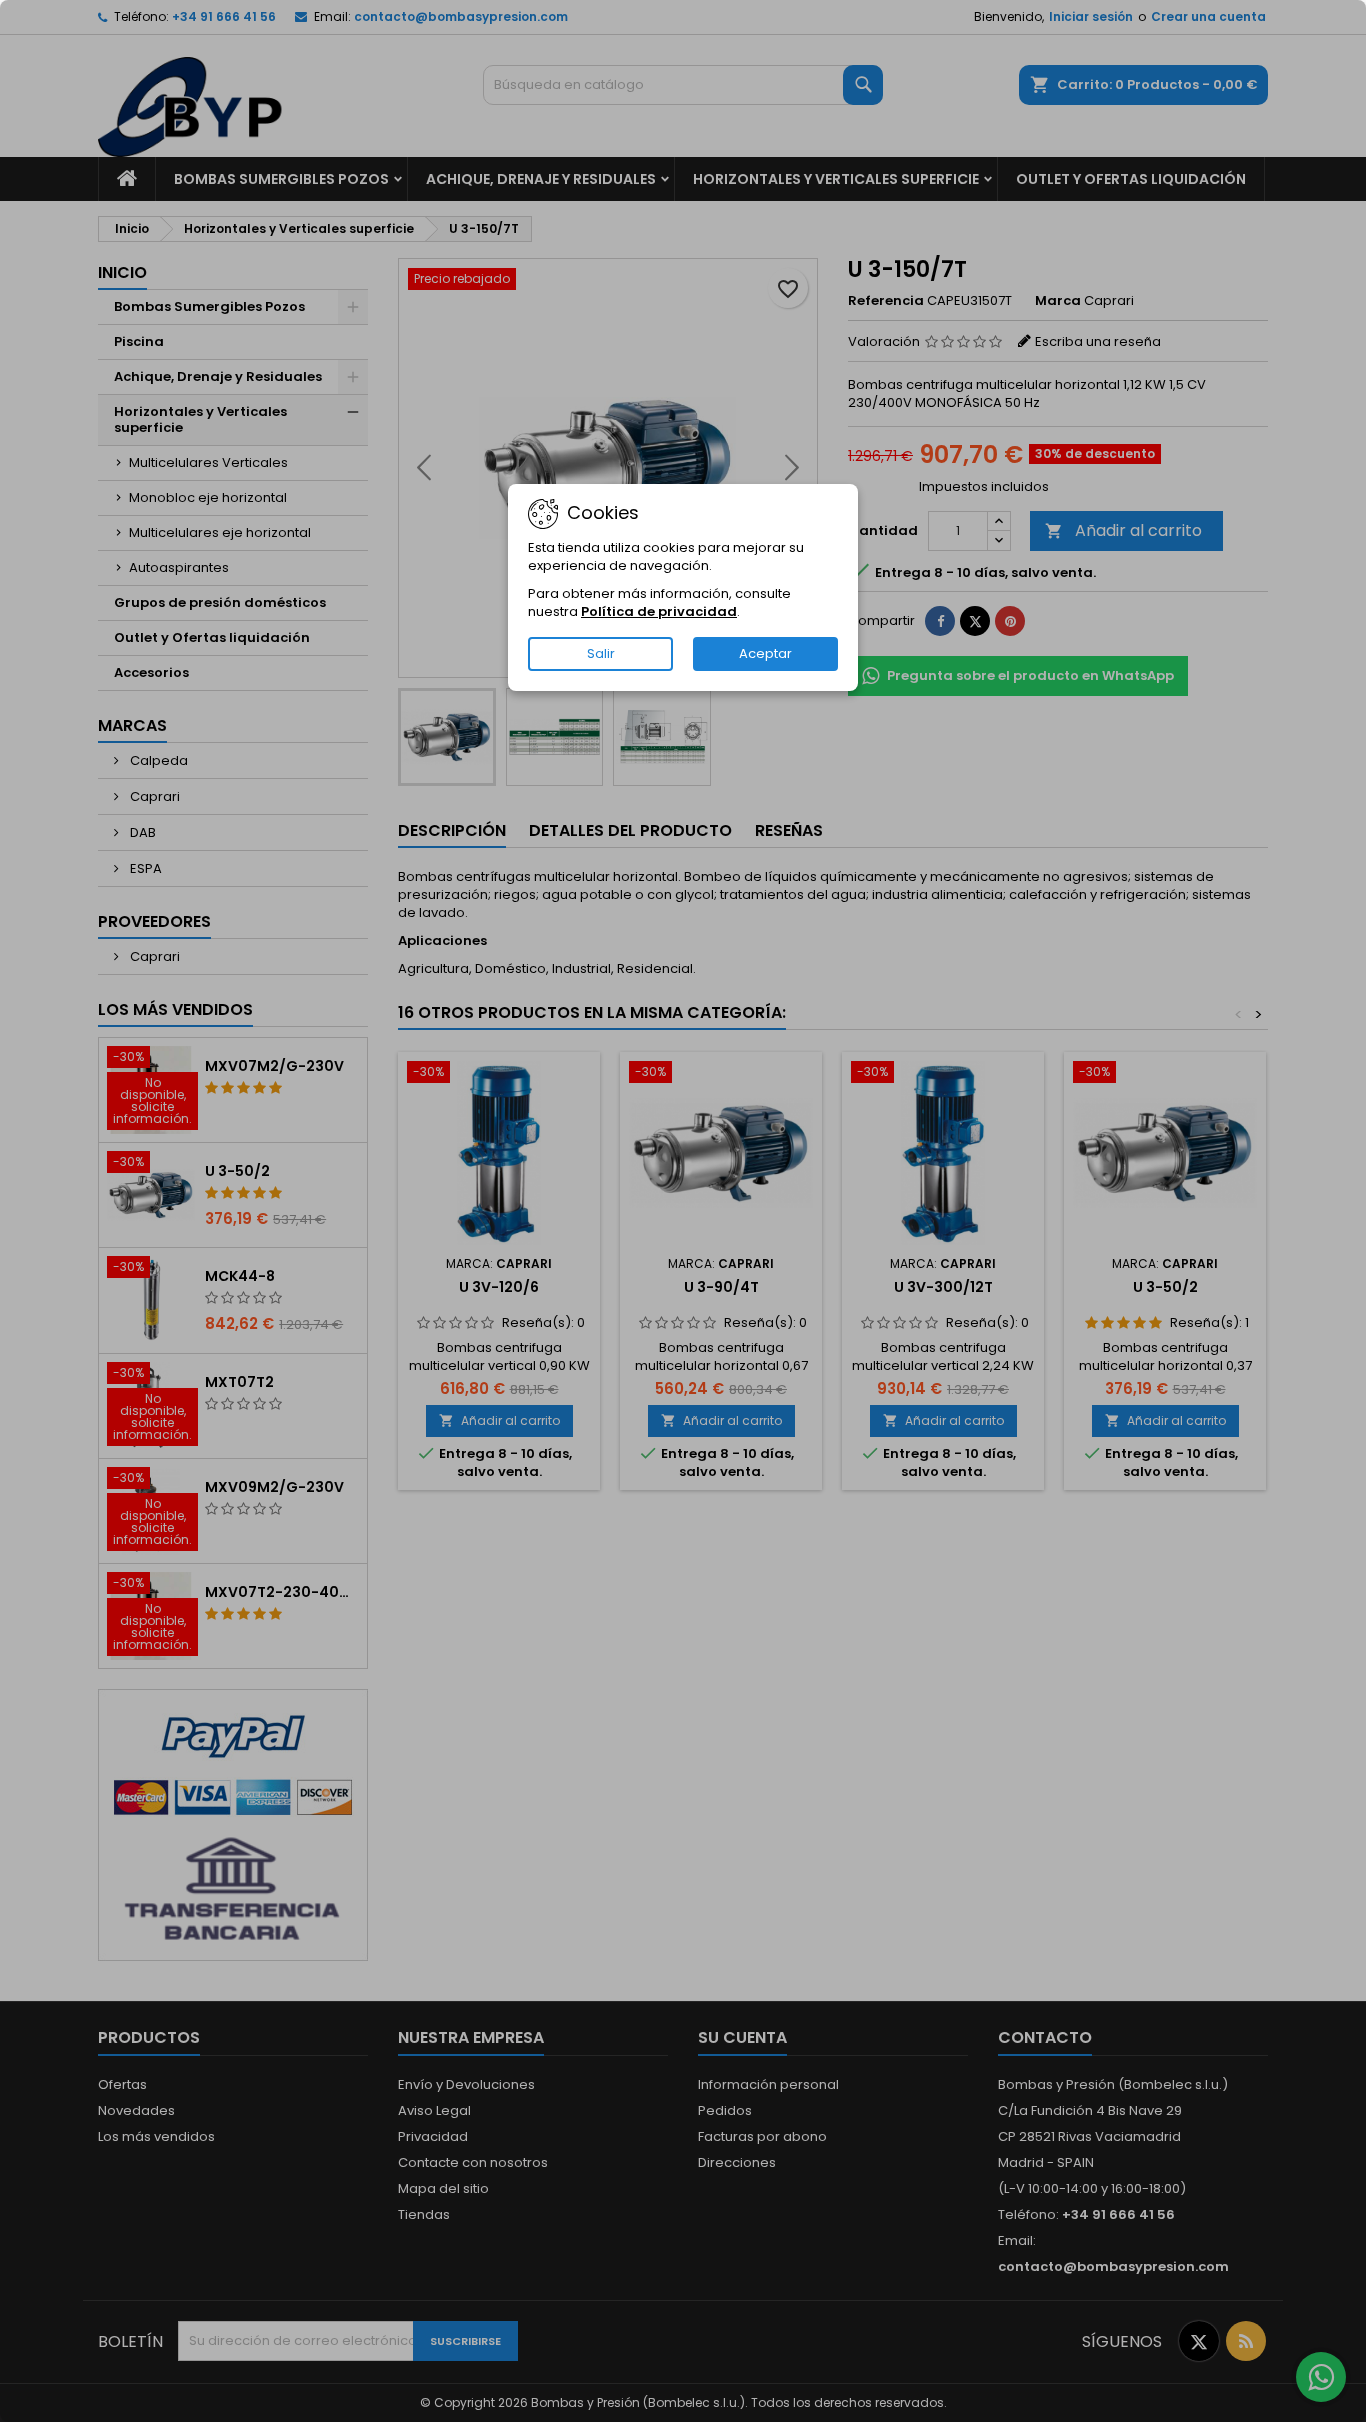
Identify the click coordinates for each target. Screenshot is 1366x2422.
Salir (601, 653)
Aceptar (765, 653)
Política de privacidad (659, 611)
